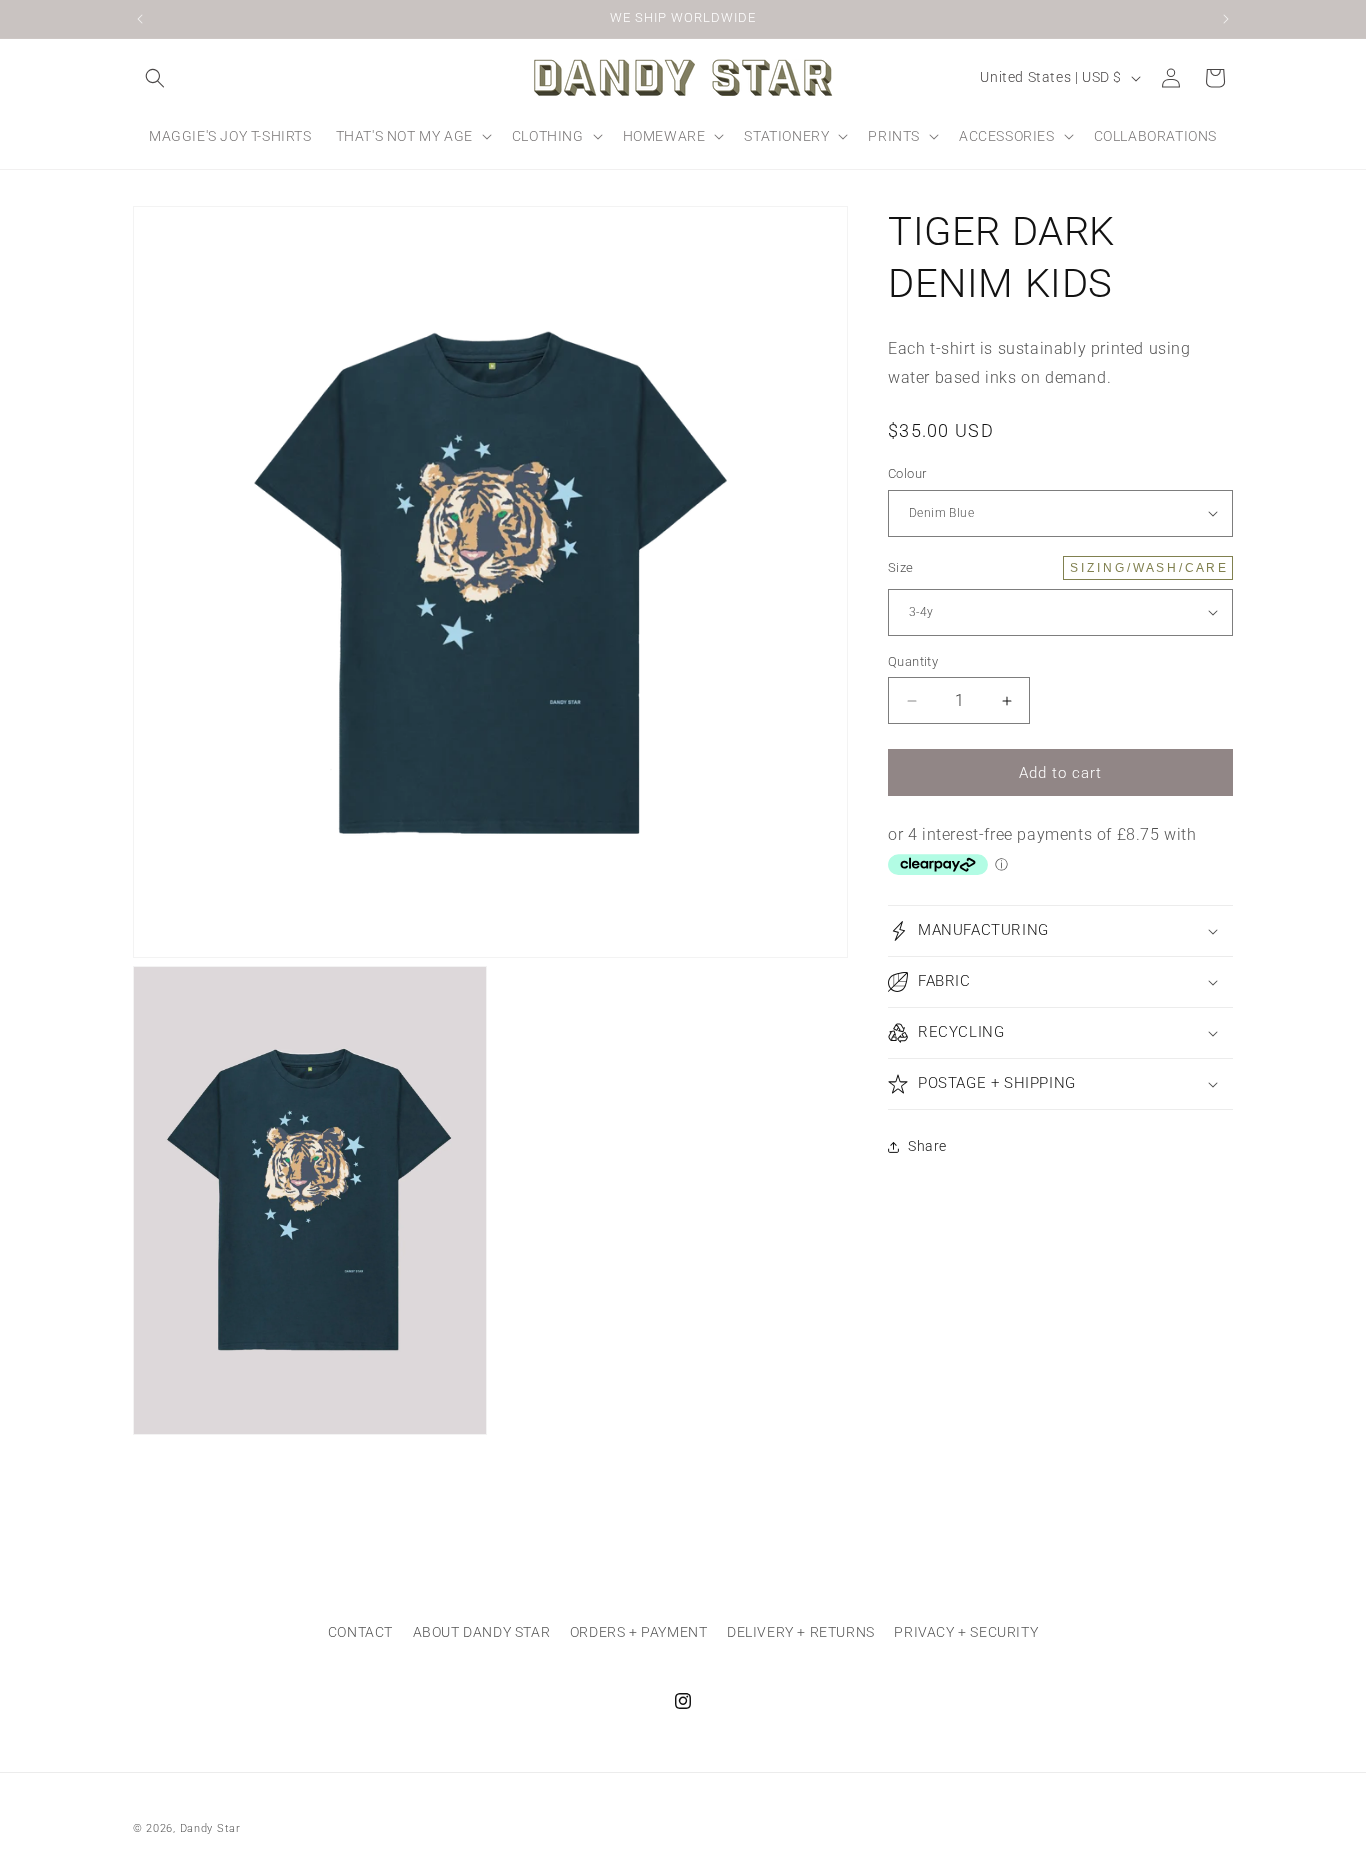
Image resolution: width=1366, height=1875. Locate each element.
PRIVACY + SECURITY (966, 1632)
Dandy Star (210, 1828)
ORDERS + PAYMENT (639, 1632)
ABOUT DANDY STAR (482, 1632)
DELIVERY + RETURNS (801, 1632)
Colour (907, 473)
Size (1057, 567)
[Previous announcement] (140, 19)
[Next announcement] (1226, 19)
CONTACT (360, 1632)
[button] (155, 78)
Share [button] (927, 1146)
